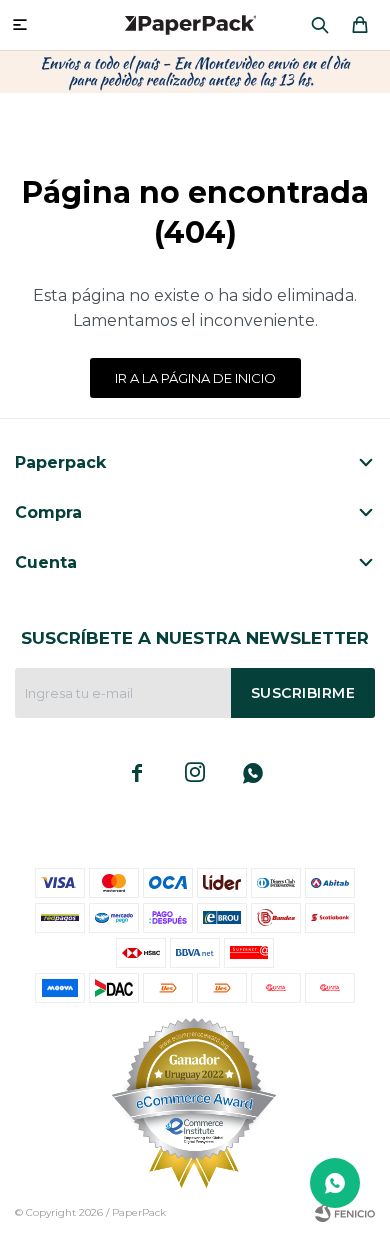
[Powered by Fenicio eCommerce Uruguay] (345, 1213)
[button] (320, 25)
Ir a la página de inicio (195, 378)
